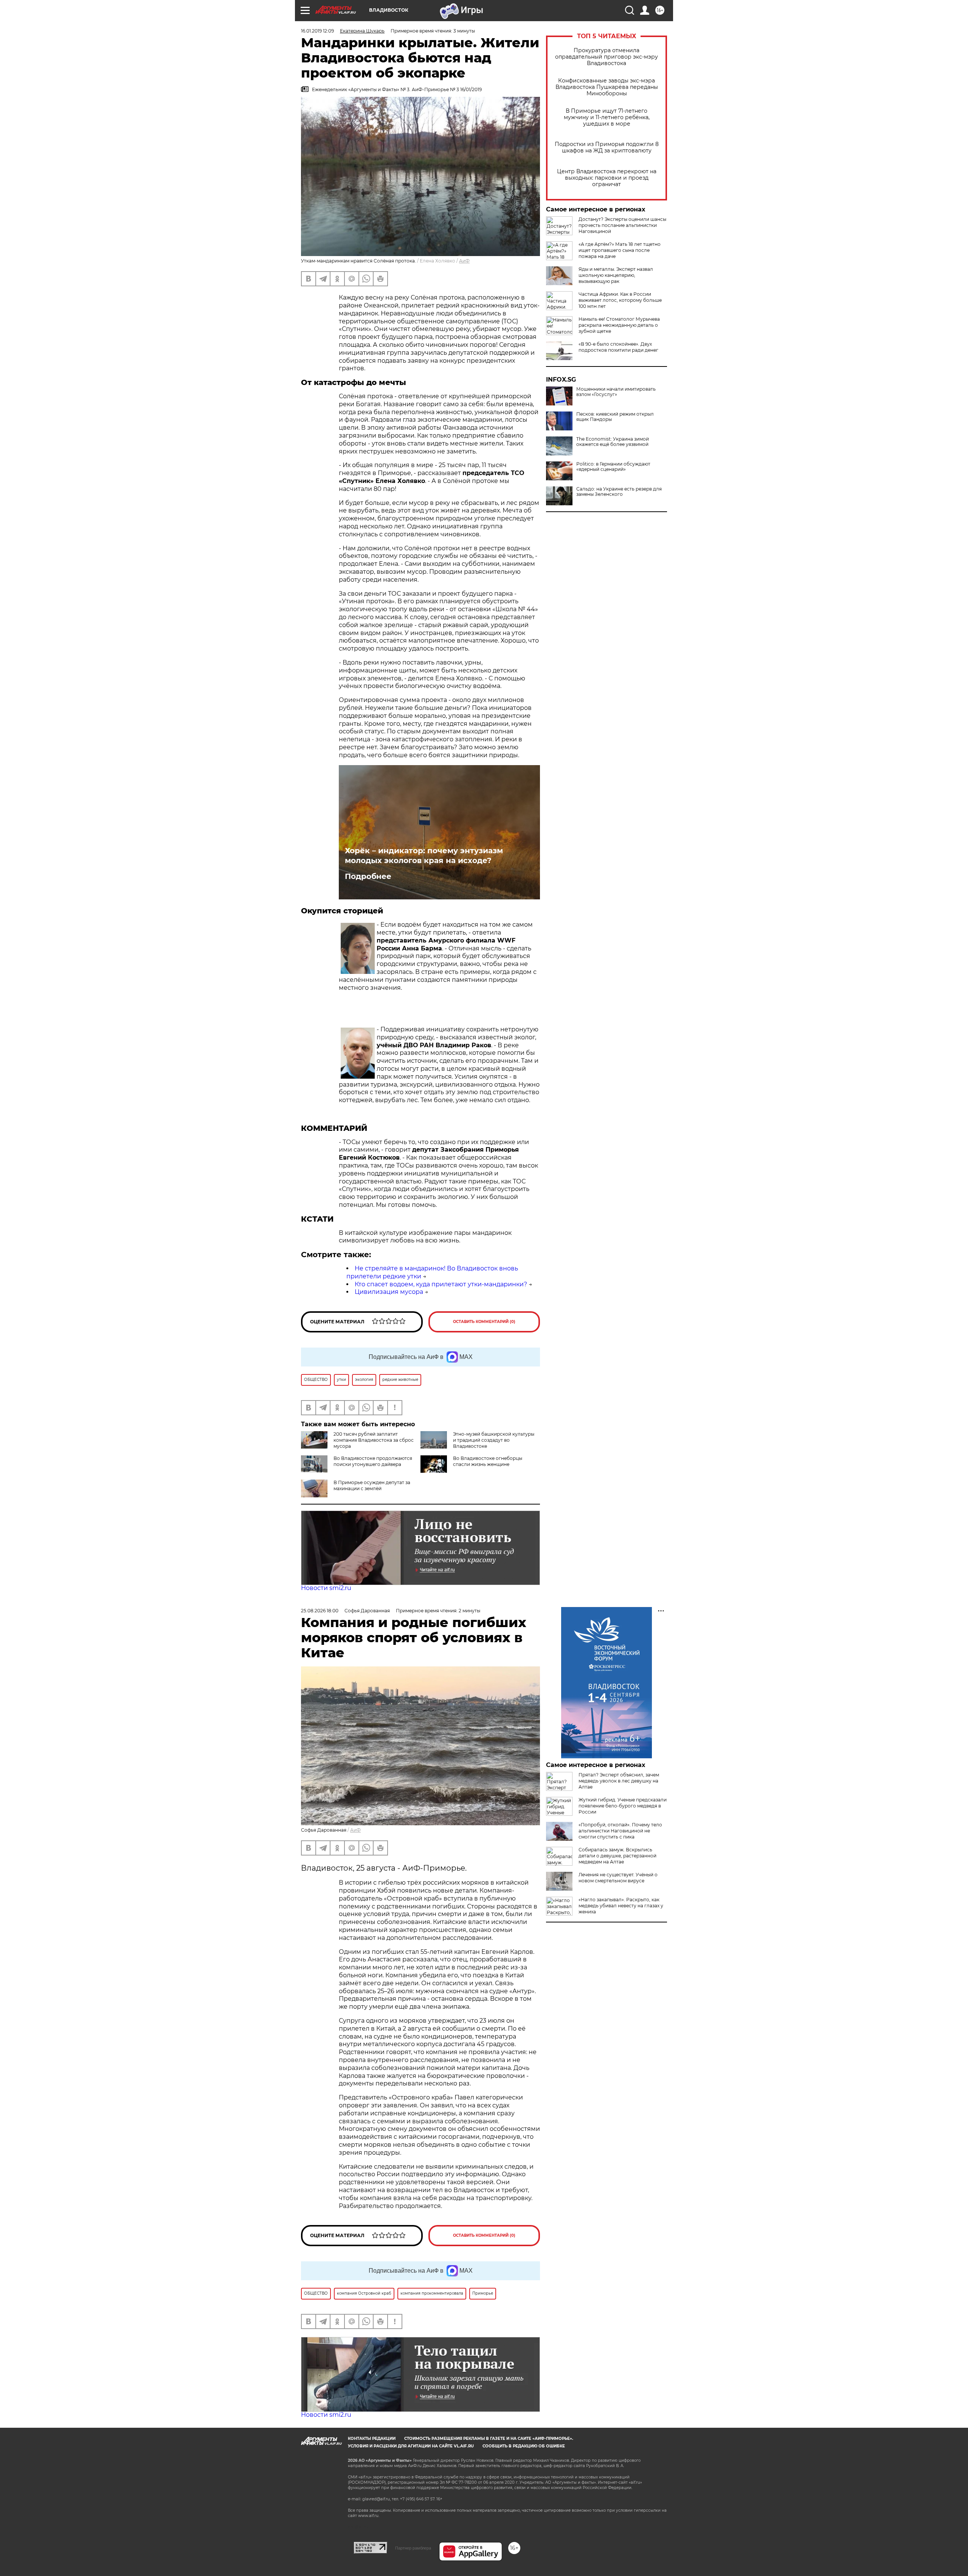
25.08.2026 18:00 (320, 1611)
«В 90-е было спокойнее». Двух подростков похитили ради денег (618, 347)
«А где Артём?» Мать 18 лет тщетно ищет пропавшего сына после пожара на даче (620, 250)
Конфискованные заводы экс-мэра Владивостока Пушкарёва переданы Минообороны (607, 87)
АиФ (464, 261)
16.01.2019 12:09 (317, 31)
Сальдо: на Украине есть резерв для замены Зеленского (619, 492)
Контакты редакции (372, 2439)
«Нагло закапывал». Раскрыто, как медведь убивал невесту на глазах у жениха (621, 1906)
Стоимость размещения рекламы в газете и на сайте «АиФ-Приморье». (489, 2439)
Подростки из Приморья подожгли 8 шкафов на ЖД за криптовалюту (607, 148)
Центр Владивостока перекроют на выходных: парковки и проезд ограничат (607, 178)
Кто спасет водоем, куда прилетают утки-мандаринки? (441, 1284)
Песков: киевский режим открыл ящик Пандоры (615, 417)
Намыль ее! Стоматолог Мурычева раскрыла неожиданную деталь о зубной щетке (619, 325)
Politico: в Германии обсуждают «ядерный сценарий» (613, 467)
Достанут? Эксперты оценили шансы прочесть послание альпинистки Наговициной (622, 225)
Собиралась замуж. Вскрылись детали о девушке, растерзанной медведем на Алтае (617, 1856)
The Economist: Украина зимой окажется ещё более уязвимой (613, 442)
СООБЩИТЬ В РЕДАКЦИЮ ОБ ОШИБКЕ (524, 2446)
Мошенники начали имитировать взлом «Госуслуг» (616, 392)
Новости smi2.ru (326, 1588)
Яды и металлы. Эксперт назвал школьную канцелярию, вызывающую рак (616, 275)
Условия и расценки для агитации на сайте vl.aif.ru (411, 2446)
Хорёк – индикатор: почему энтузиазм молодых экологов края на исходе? (424, 856)
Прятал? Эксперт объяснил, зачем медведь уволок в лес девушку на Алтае (619, 1781)
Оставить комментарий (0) (484, 1322)
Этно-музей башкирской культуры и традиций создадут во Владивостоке (494, 1440)
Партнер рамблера (413, 2548)
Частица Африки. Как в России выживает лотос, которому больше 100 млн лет (620, 300)
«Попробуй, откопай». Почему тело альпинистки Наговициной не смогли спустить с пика (620, 1831)
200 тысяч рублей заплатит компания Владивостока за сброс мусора (374, 1440)
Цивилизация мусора (389, 1292)
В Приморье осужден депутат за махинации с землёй (372, 1485)
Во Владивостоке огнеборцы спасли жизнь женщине (488, 1461)
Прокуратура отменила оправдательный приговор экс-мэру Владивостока (607, 57)
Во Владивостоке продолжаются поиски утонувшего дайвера (373, 1461)
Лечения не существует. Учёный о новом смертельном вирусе (618, 1878)
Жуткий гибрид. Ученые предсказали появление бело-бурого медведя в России (623, 1806)
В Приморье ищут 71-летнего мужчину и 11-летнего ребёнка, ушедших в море (607, 117)
